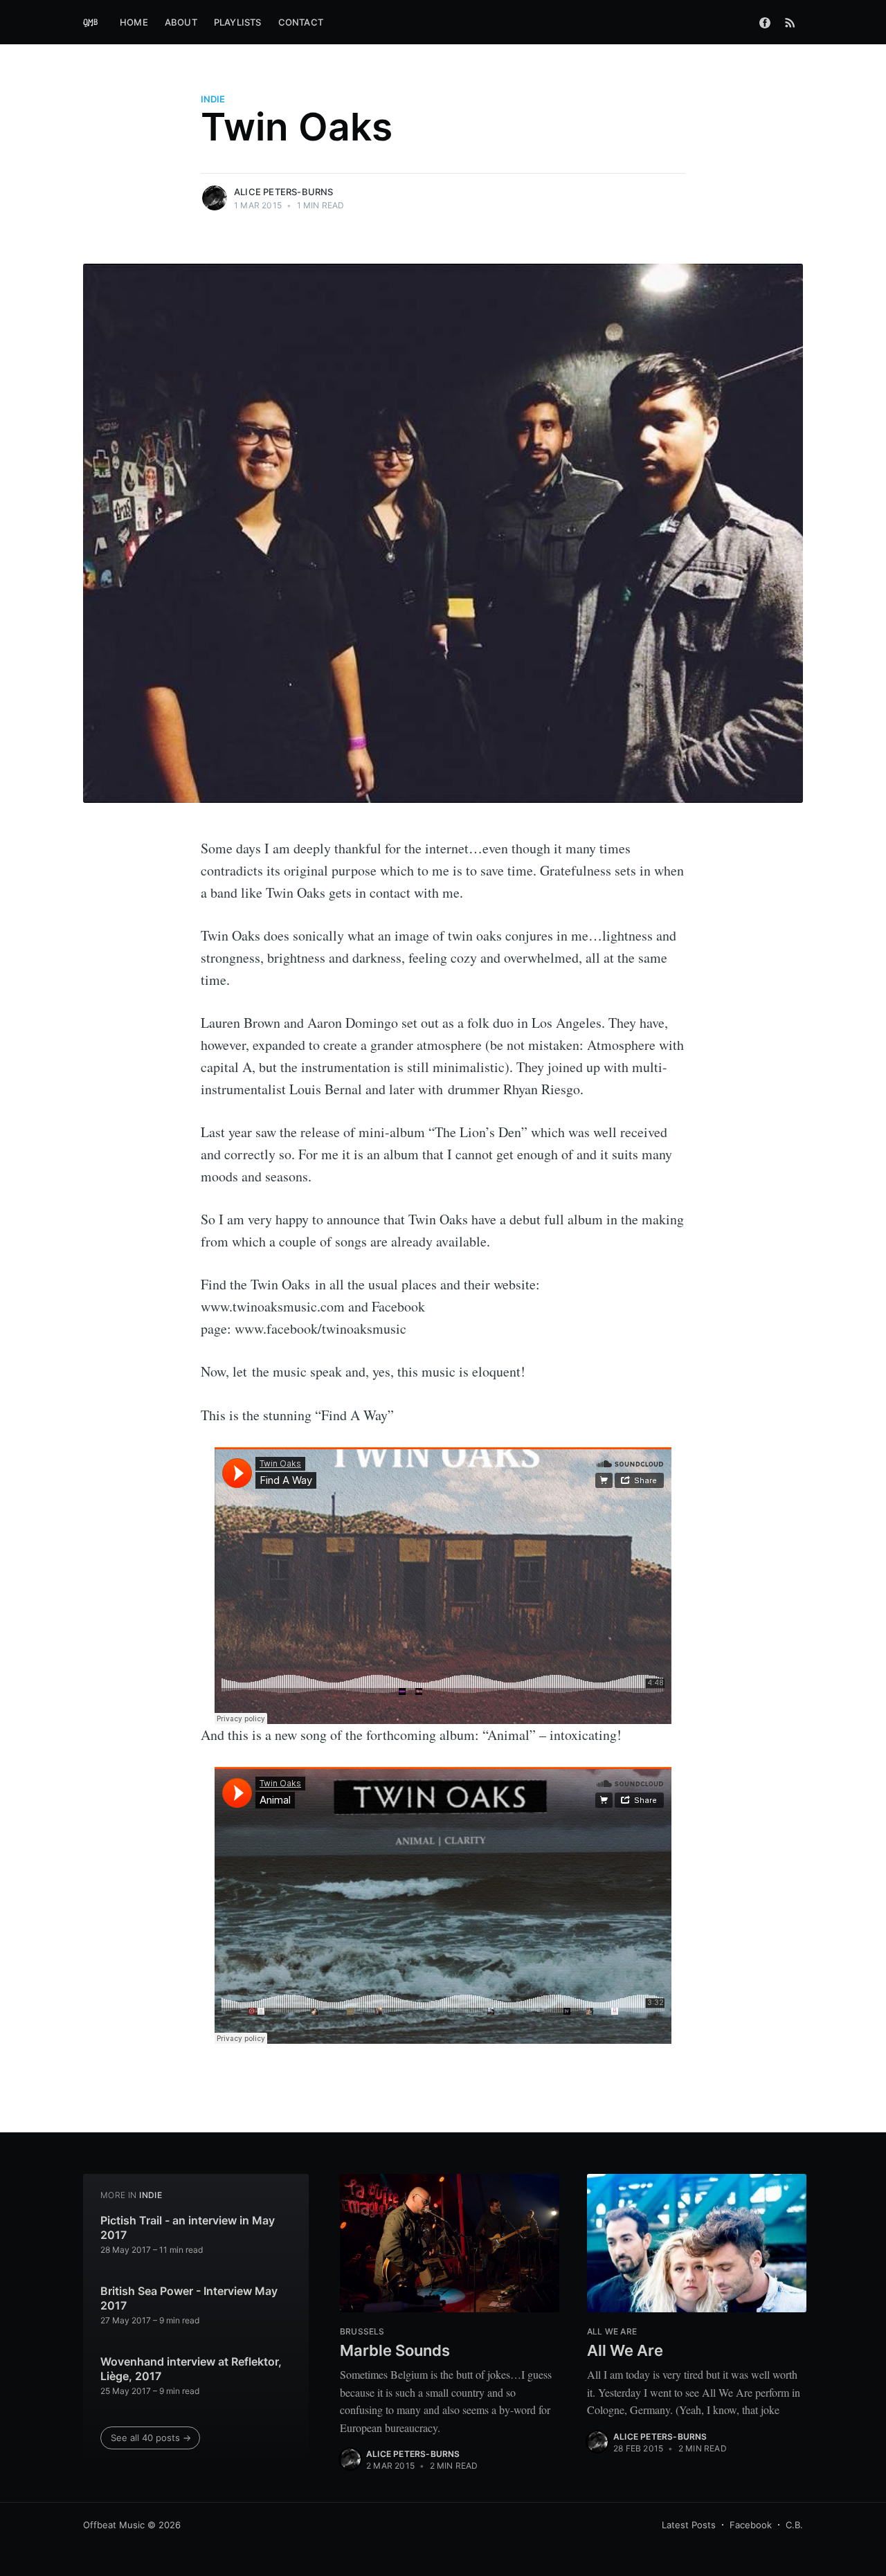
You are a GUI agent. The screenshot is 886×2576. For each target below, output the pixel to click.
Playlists (238, 22)
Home (134, 22)
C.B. (794, 2525)
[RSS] (790, 22)
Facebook (751, 2525)
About (181, 22)
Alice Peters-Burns (284, 192)
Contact (301, 22)
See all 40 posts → (151, 2438)
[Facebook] (765, 22)
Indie (213, 99)
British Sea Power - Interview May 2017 (189, 2298)
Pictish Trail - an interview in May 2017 (188, 2228)
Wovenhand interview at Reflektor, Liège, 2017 (191, 2369)
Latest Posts (689, 2525)
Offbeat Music (114, 2525)
